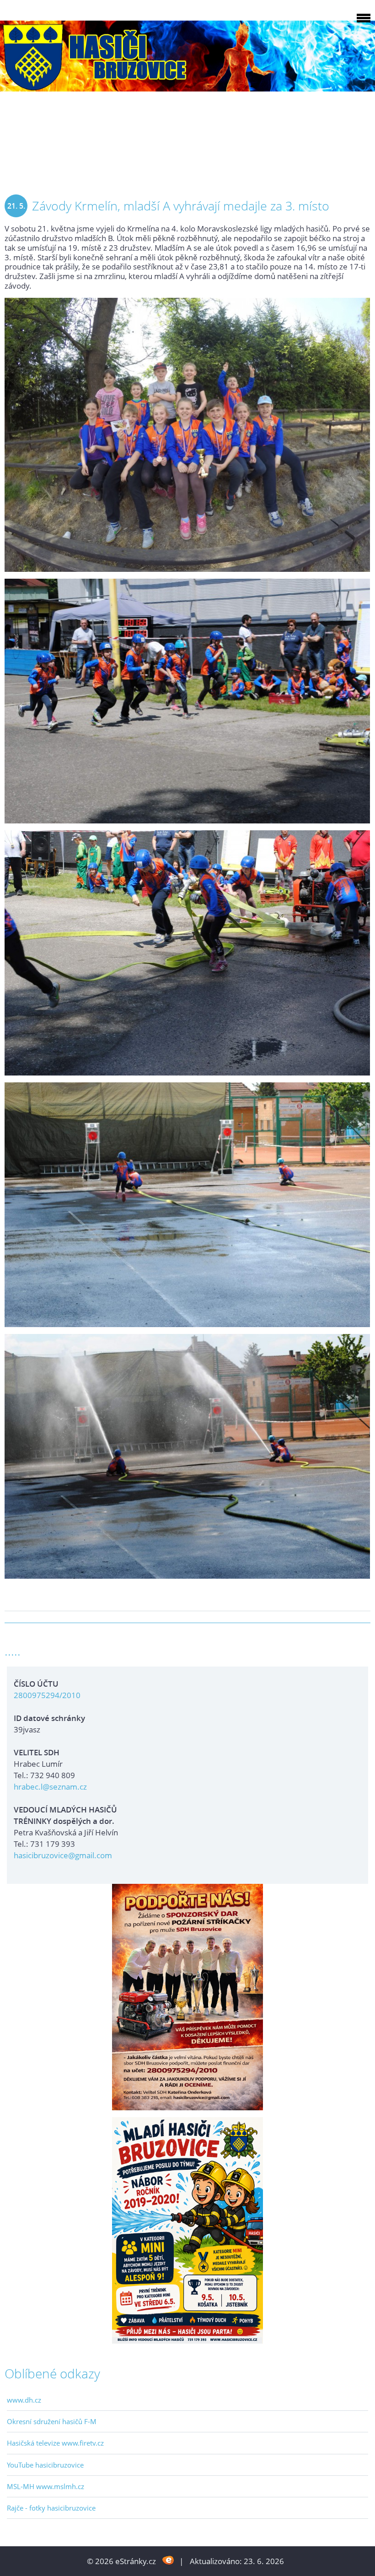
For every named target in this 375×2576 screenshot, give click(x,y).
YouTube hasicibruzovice (45, 2465)
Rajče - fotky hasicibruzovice (51, 2508)
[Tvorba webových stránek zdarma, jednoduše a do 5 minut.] (169, 2560)
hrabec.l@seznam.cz (50, 1787)
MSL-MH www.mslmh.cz (46, 2486)
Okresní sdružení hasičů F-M (52, 2421)
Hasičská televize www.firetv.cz (55, 2443)
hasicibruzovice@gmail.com (63, 1855)
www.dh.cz (24, 2400)
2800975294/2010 (47, 1695)
